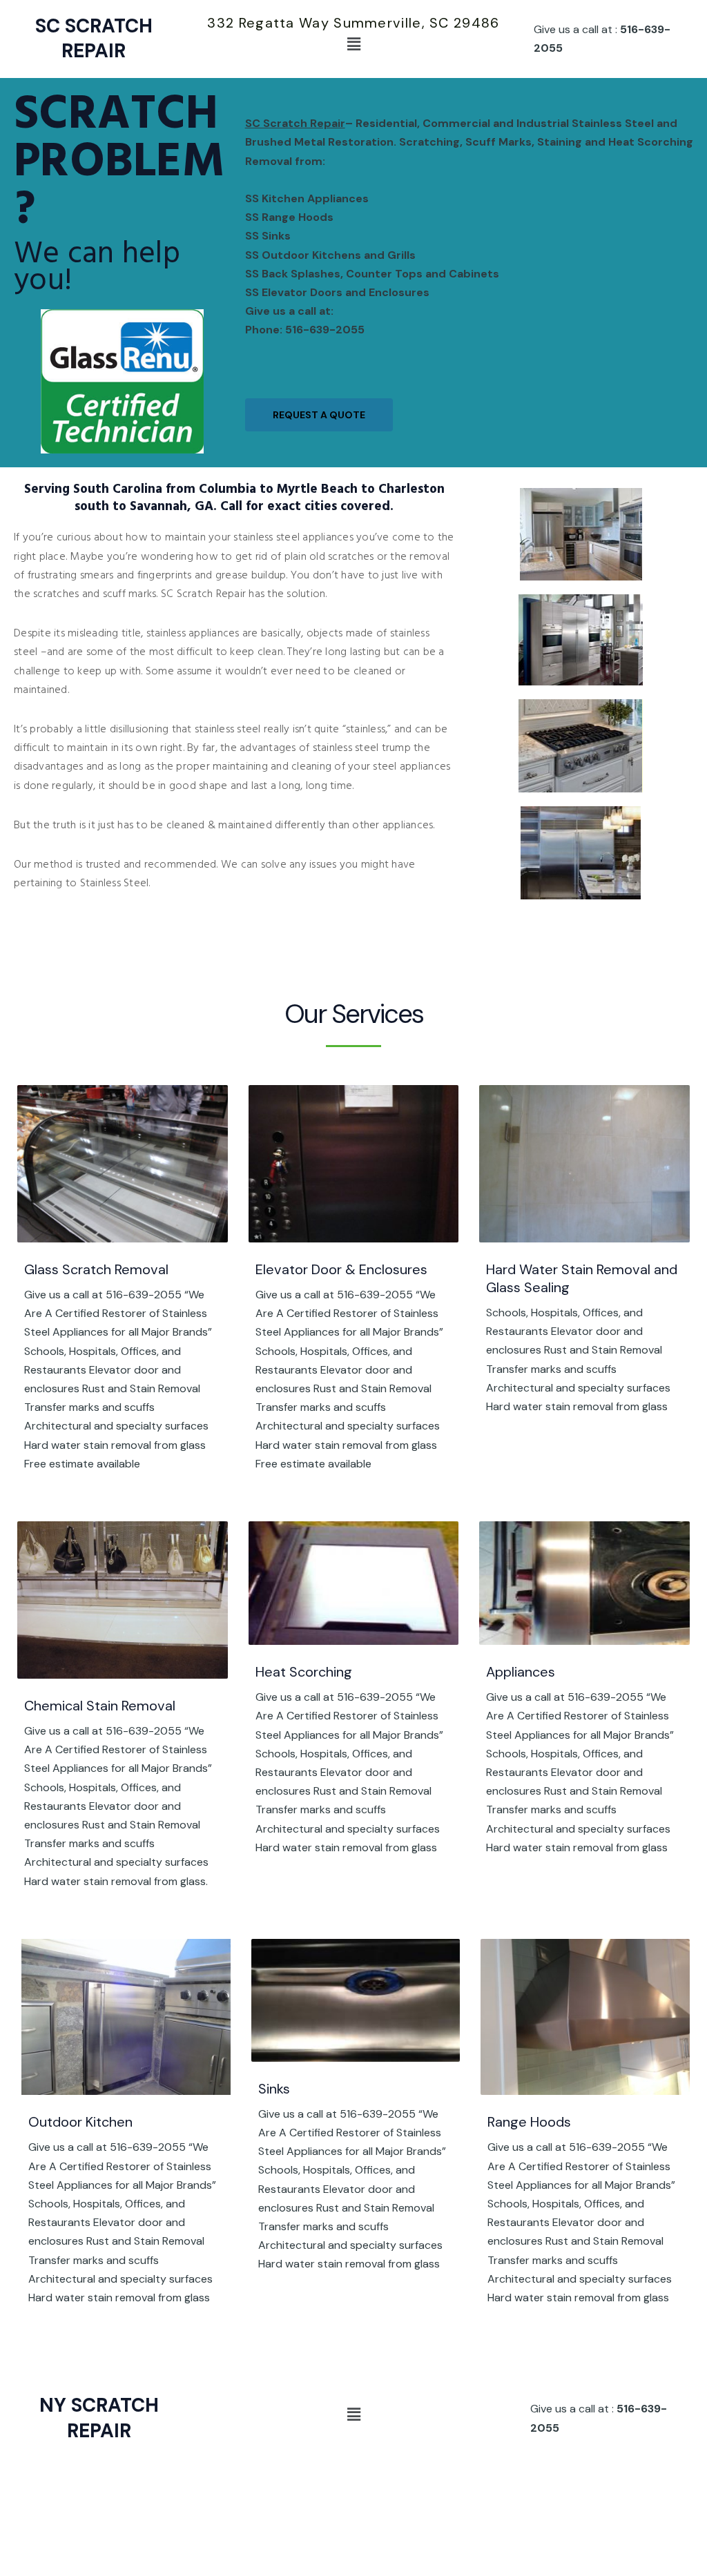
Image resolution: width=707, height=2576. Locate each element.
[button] (353, 44)
